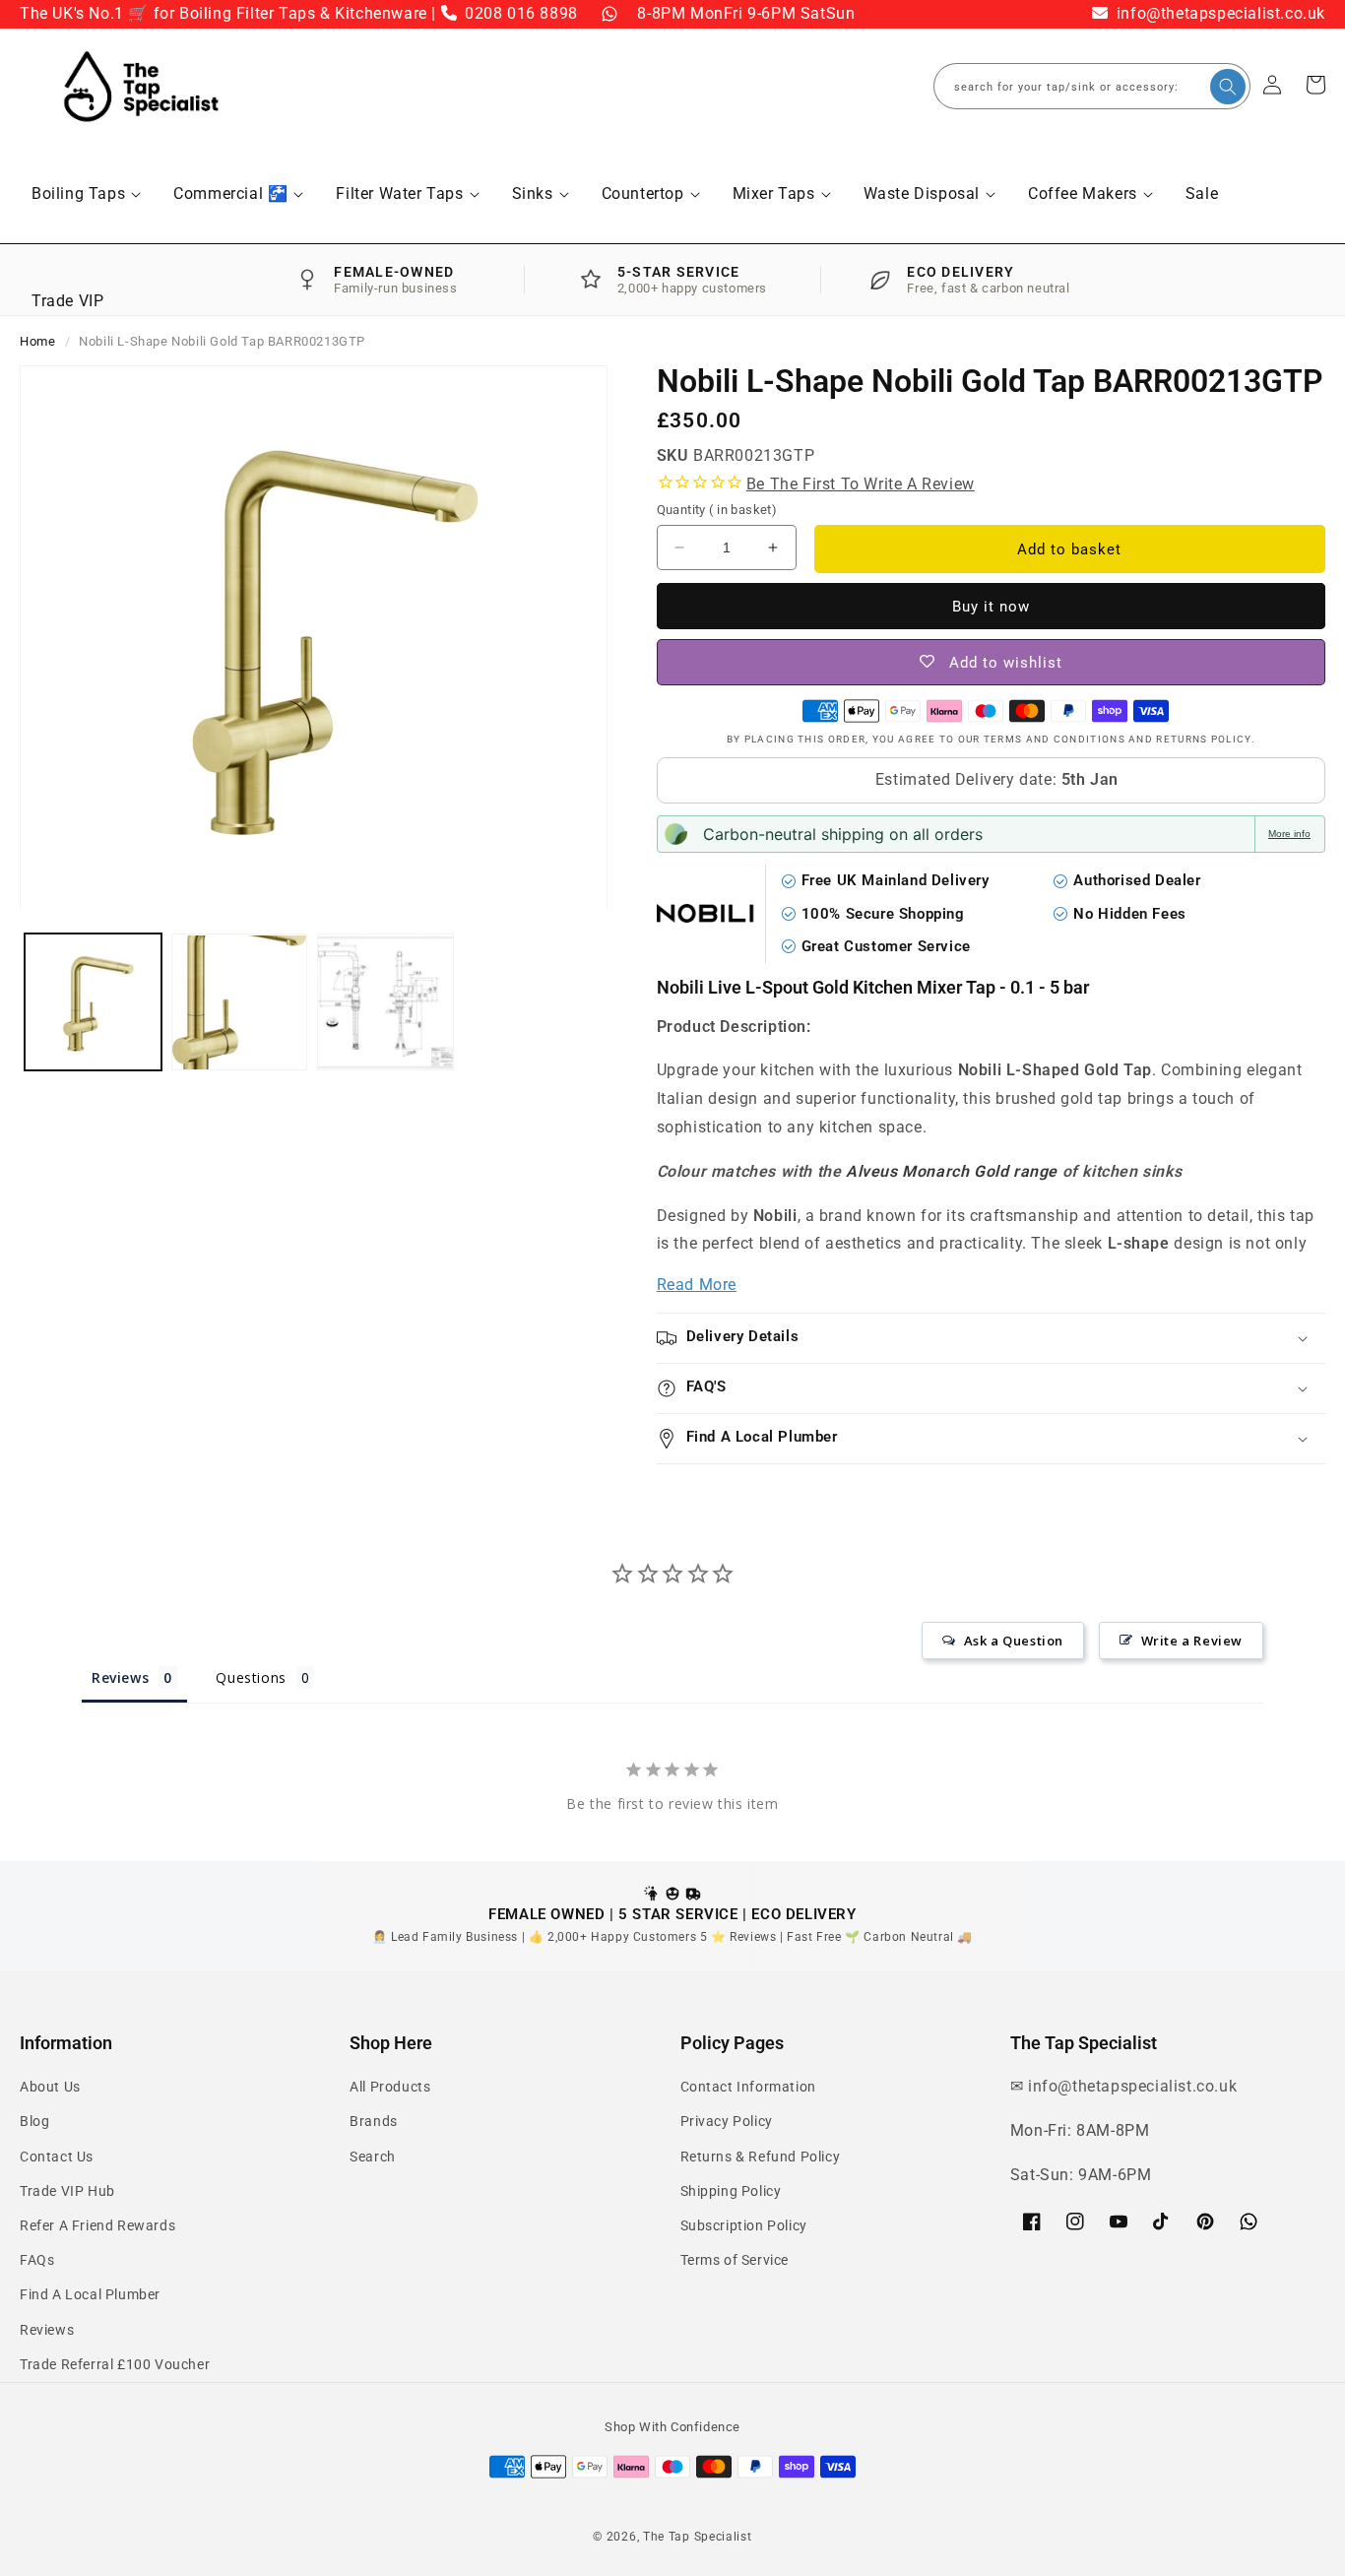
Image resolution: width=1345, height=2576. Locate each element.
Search (373, 2157)
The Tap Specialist (698, 2537)
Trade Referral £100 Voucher (115, 2364)
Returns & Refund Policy (761, 2157)
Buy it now (991, 607)
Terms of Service (735, 2260)
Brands (374, 2121)
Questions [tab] (251, 1677)
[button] (86, 194)
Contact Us (57, 2157)
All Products (390, 2087)
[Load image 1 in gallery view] (93, 1003)
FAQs (37, 2260)
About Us (50, 2087)
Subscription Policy (744, 2225)
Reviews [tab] (120, 1677)
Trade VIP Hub (67, 2191)
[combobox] (1092, 86)
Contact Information (748, 2087)
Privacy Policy (727, 2121)
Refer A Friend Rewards (97, 2225)
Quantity (717, 510)
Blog (34, 2121)
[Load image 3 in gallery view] (385, 1003)
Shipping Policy (731, 2191)
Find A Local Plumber (90, 2294)
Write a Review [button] (1192, 1641)
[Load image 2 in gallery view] (240, 1003)
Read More (697, 1285)
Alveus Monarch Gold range (952, 1171)
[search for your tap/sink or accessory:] (1228, 87)
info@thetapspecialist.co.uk (1218, 13)
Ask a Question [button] (1014, 1641)
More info (1289, 834)
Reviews (47, 2330)
